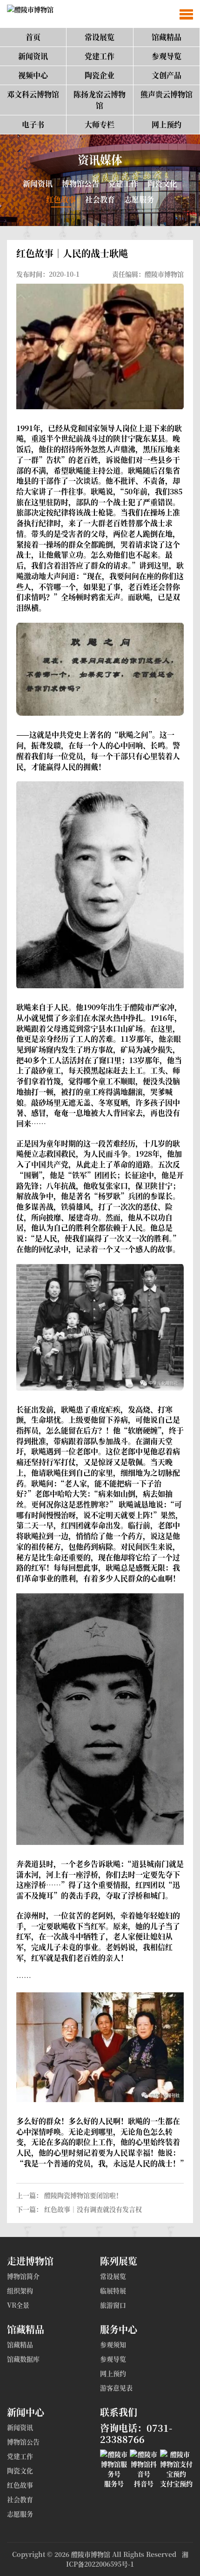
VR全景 (18, 2305)
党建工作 (100, 56)
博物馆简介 (23, 2276)
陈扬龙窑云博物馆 (100, 100)
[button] (186, 14)
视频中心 (33, 75)
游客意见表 (116, 2388)
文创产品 (167, 75)
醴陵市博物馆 (91, 2554)
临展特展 (113, 2290)
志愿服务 (139, 199)
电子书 (33, 124)
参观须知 (113, 2344)
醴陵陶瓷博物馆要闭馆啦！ (83, 2195)
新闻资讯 (33, 56)
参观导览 (167, 56)
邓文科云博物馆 (33, 94)
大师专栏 (100, 124)
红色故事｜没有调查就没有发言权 (93, 2209)
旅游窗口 (113, 2305)
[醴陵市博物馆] (27, 14)
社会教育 (100, 199)
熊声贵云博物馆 (167, 94)
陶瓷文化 (162, 183)
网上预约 (167, 124)
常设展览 (100, 37)
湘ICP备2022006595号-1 (127, 2559)
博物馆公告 (80, 183)
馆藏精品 (167, 37)
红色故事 (61, 199)
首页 (33, 37)
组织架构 (20, 2290)
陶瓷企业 (100, 75)
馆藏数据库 (23, 2359)
